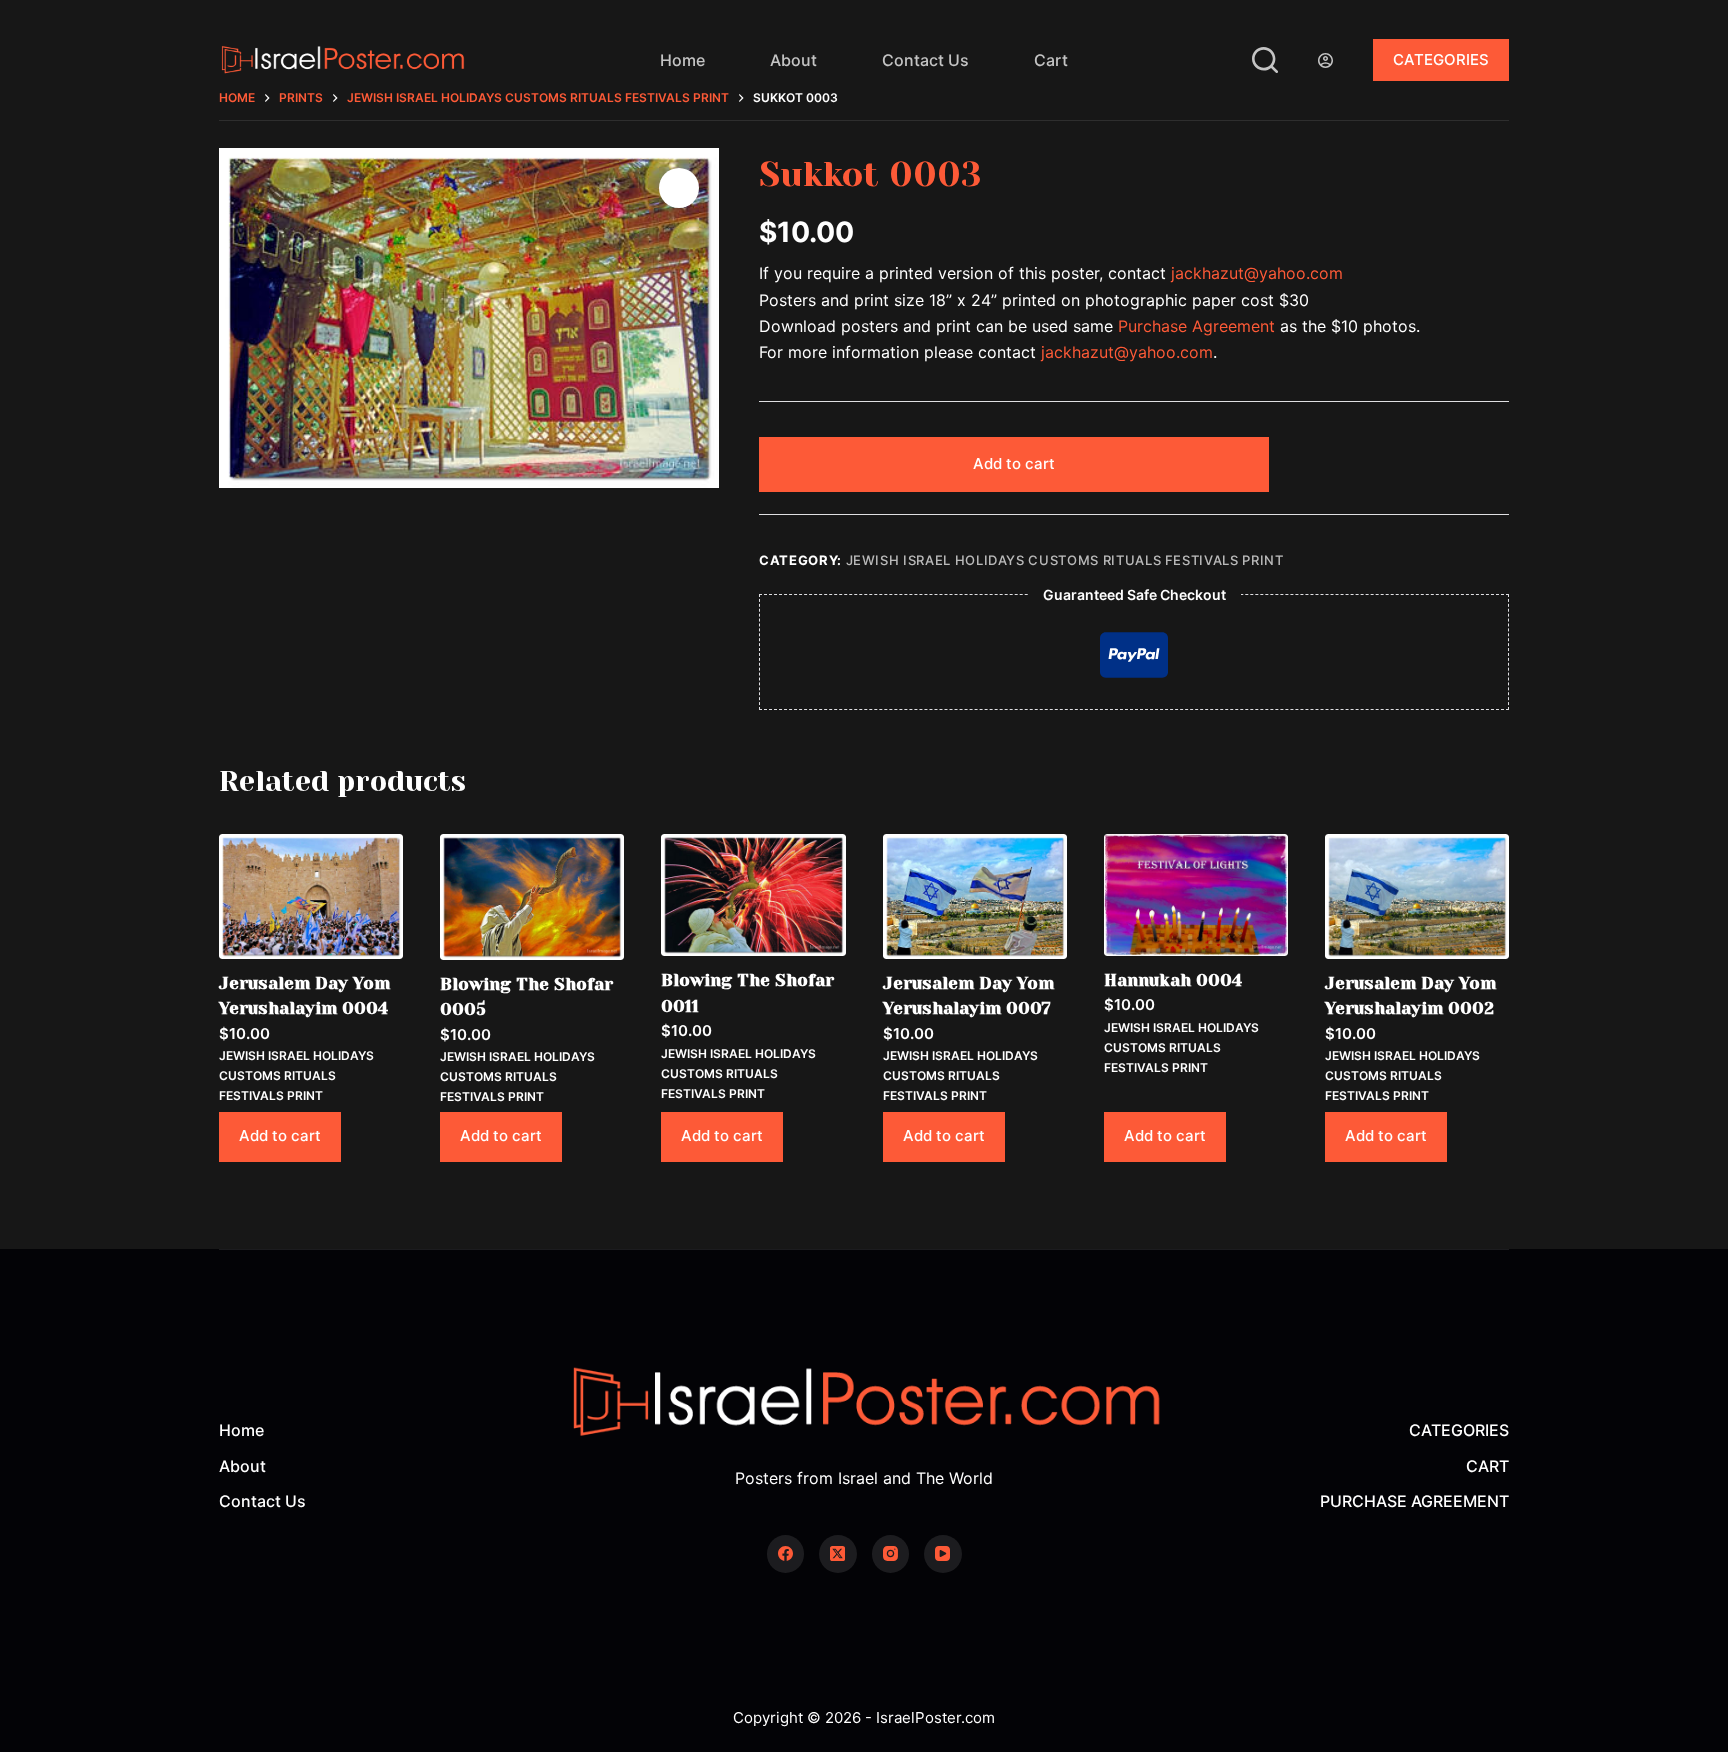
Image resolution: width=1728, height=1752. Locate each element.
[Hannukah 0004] (1196, 895)
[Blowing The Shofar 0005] (532, 897)
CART (1487, 1466)
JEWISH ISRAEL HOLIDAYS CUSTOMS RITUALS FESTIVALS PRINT (1065, 560)
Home (682, 60)
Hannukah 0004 (1173, 980)
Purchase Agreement (1196, 326)
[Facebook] (786, 1554)
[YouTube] (943, 1554)
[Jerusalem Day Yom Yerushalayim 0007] (975, 896)
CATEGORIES (1441, 59)
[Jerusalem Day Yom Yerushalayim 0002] (1417, 896)
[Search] (1265, 60)
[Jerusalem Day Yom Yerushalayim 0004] (311, 896)
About (793, 60)
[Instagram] (891, 1554)
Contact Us (925, 60)
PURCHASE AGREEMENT (1414, 1501)
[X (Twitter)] (838, 1554)
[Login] (1325, 60)
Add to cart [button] (280, 1135)
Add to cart (1014, 463)
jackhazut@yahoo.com (1257, 273)
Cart (1051, 60)
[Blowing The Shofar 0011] (753, 895)
